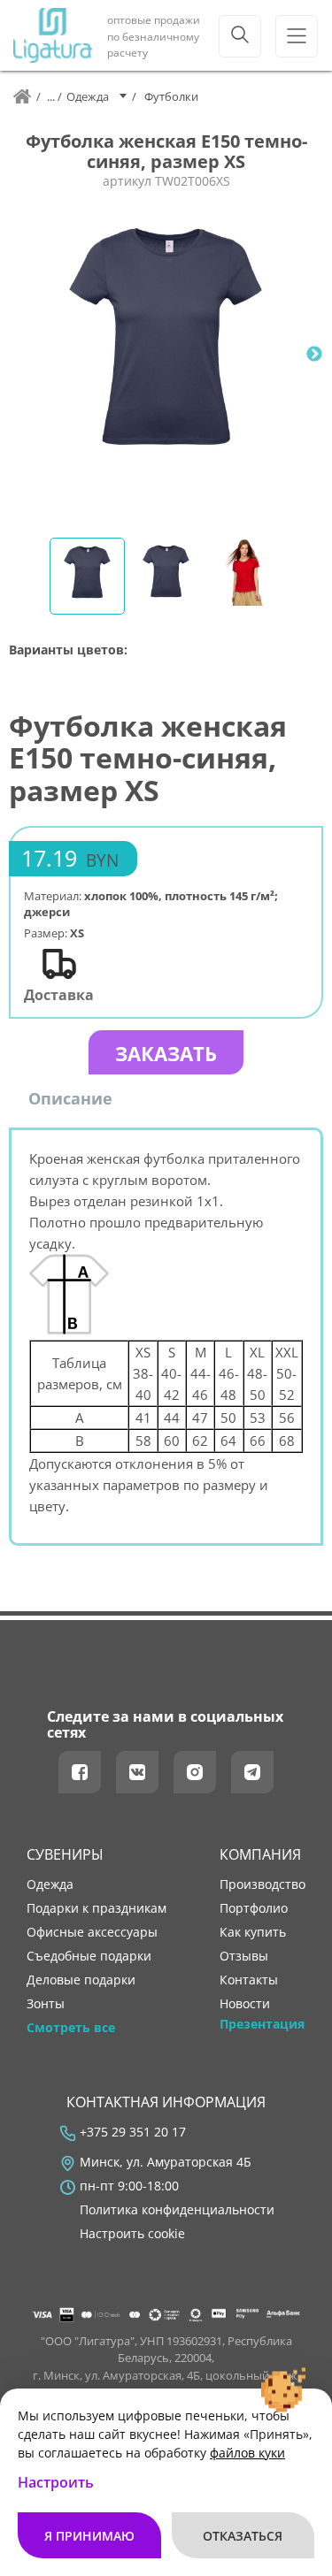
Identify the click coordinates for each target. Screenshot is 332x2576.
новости (245, 2004)
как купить (253, 1932)
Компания (260, 1854)
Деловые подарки (81, 1980)
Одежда (50, 1884)
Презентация (262, 2024)
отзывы (244, 1956)
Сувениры (65, 1854)
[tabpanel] (166, 354)
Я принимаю (89, 2536)
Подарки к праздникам (97, 1908)
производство (263, 1884)
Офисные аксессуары (92, 1932)
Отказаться (243, 2536)
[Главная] (22, 96)
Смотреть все (71, 2028)
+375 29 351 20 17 (133, 2132)
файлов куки (247, 2453)
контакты (249, 1980)
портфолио (254, 1908)
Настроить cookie (132, 2234)
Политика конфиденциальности (177, 2210)
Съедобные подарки (89, 1956)
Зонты (46, 2004)
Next (314, 355)
